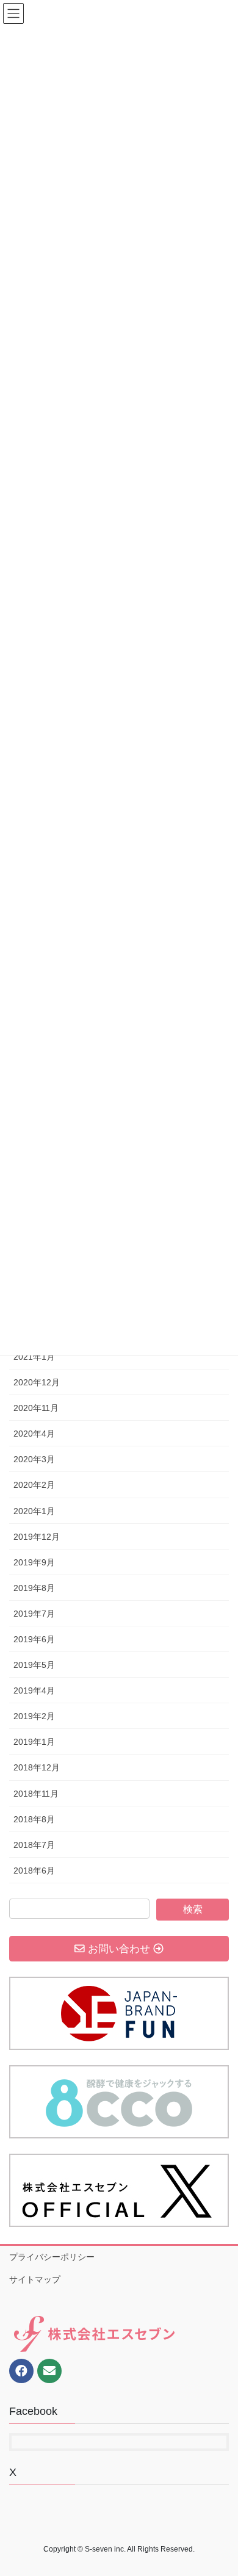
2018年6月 (34, 1871)
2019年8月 (34, 1588)
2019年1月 (34, 1742)
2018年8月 (34, 1819)
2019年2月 (34, 1716)
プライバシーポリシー (52, 2257)
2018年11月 (36, 1794)
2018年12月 (37, 1767)
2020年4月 (34, 1434)
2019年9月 (34, 1562)
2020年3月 (34, 1459)
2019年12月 (37, 1537)
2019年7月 (34, 1614)
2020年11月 (36, 1408)
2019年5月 (34, 1665)
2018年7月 (34, 1845)
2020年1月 (34, 1511)
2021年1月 (34, 1357)
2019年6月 (34, 1639)
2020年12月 (37, 1382)
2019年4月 (34, 1690)
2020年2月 (34, 1485)
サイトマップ (35, 2279)
